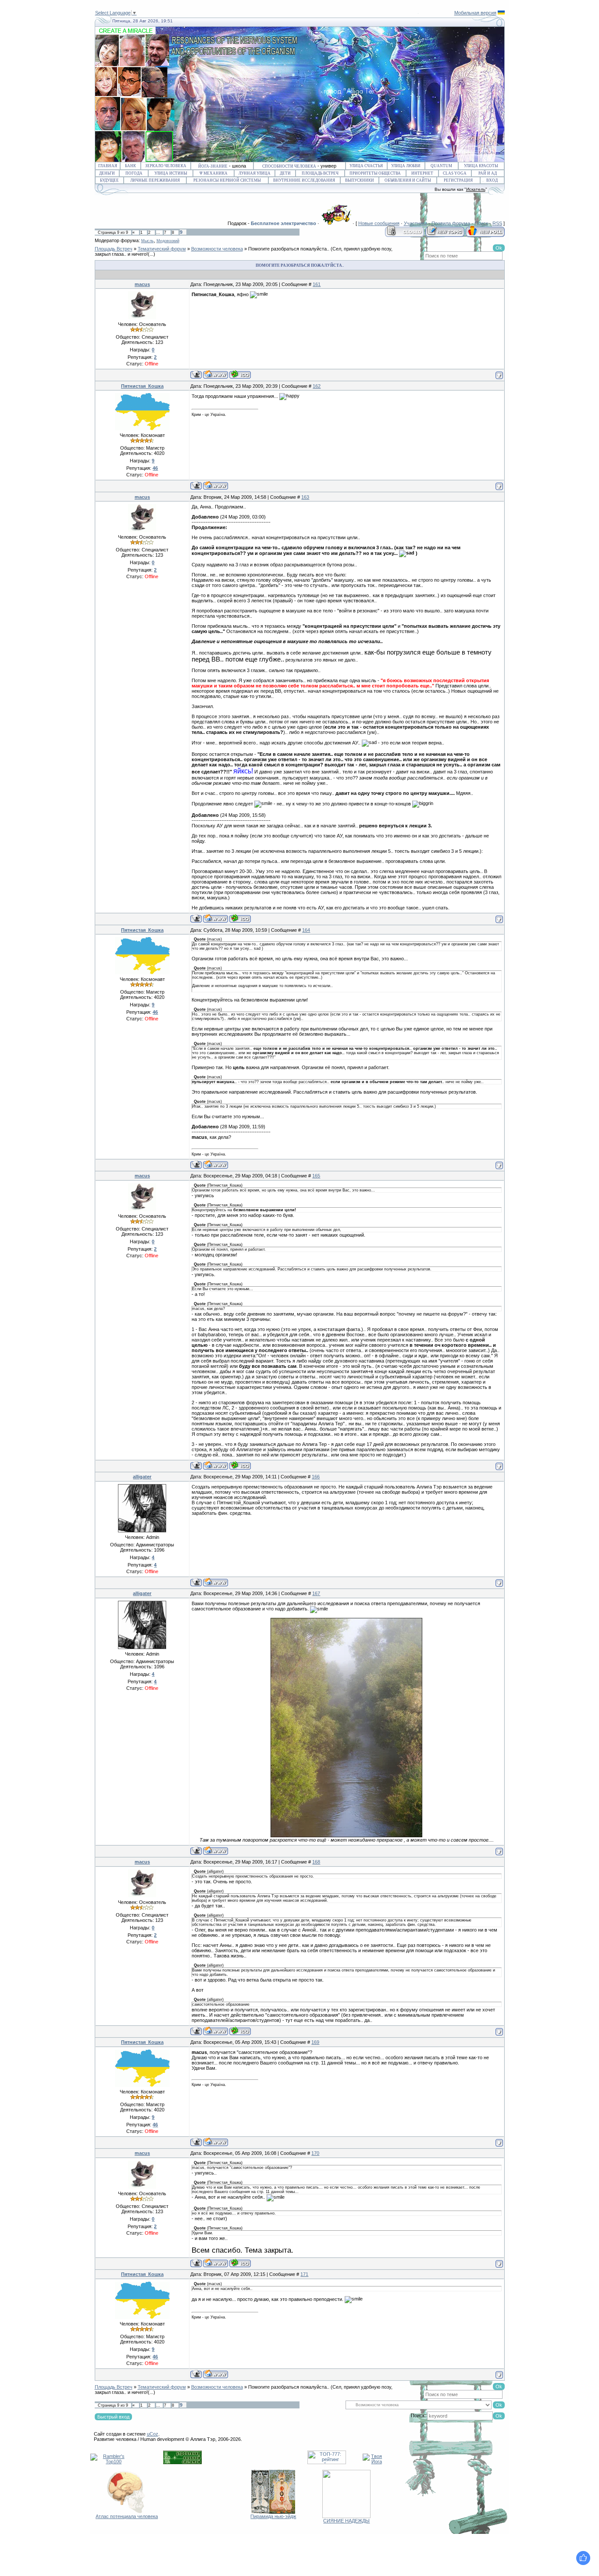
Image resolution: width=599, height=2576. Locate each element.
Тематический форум (162, 249)
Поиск (481, 223)
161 (317, 284)
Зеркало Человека (166, 166)
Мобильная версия (475, 13)
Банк (130, 166)
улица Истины (171, 173)
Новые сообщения (379, 223)
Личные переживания (155, 180)
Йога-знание (213, 166)
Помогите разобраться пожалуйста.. (289, 249)
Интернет (422, 173)
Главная (108, 166)
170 (315, 2153)
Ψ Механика (214, 173)
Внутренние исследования (304, 180)
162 (317, 386)
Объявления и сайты (408, 180)
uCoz (153, 2434)
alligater (142, 1477)
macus (142, 284)
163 (305, 497)
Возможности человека (217, 249)
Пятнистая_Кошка (142, 386)
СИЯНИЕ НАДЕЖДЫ (346, 2521)
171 (304, 2274)
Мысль (148, 241)
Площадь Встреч (320, 173)
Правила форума (451, 223)
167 (316, 1593)
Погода (134, 173)
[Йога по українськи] (501, 13)
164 (306, 930)
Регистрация (458, 180)
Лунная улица (255, 173)
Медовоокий (168, 241)
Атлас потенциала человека (127, 2516)
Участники (415, 223)
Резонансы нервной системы (227, 180)
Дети (285, 173)
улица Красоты (481, 166)
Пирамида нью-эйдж (273, 2516)
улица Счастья (366, 166)
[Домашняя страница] (216, 374)
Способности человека (289, 166)
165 (316, 1176)
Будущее (109, 180)
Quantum (441, 166)
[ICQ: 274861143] (240, 374)
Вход (492, 180)
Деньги (107, 173)
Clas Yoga (455, 173)
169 (315, 2042)
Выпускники (360, 180)
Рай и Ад (488, 173)
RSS (497, 223)
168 (316, 1862)
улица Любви (406, 166)
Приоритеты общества (375, 173)
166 (316, 1477)
